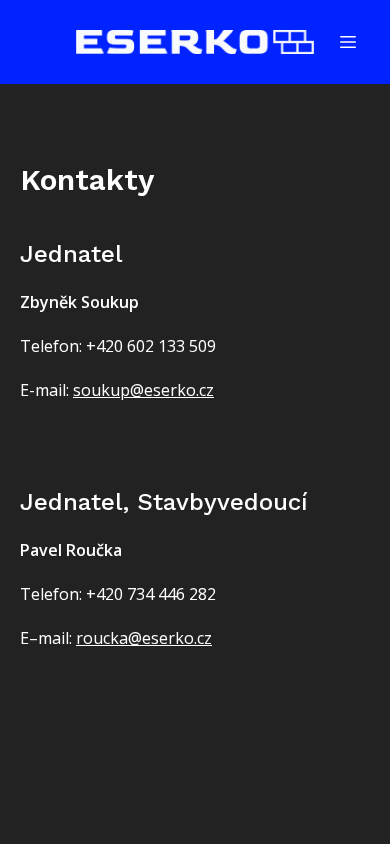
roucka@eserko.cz (144, 638)
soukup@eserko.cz (143, 390)
